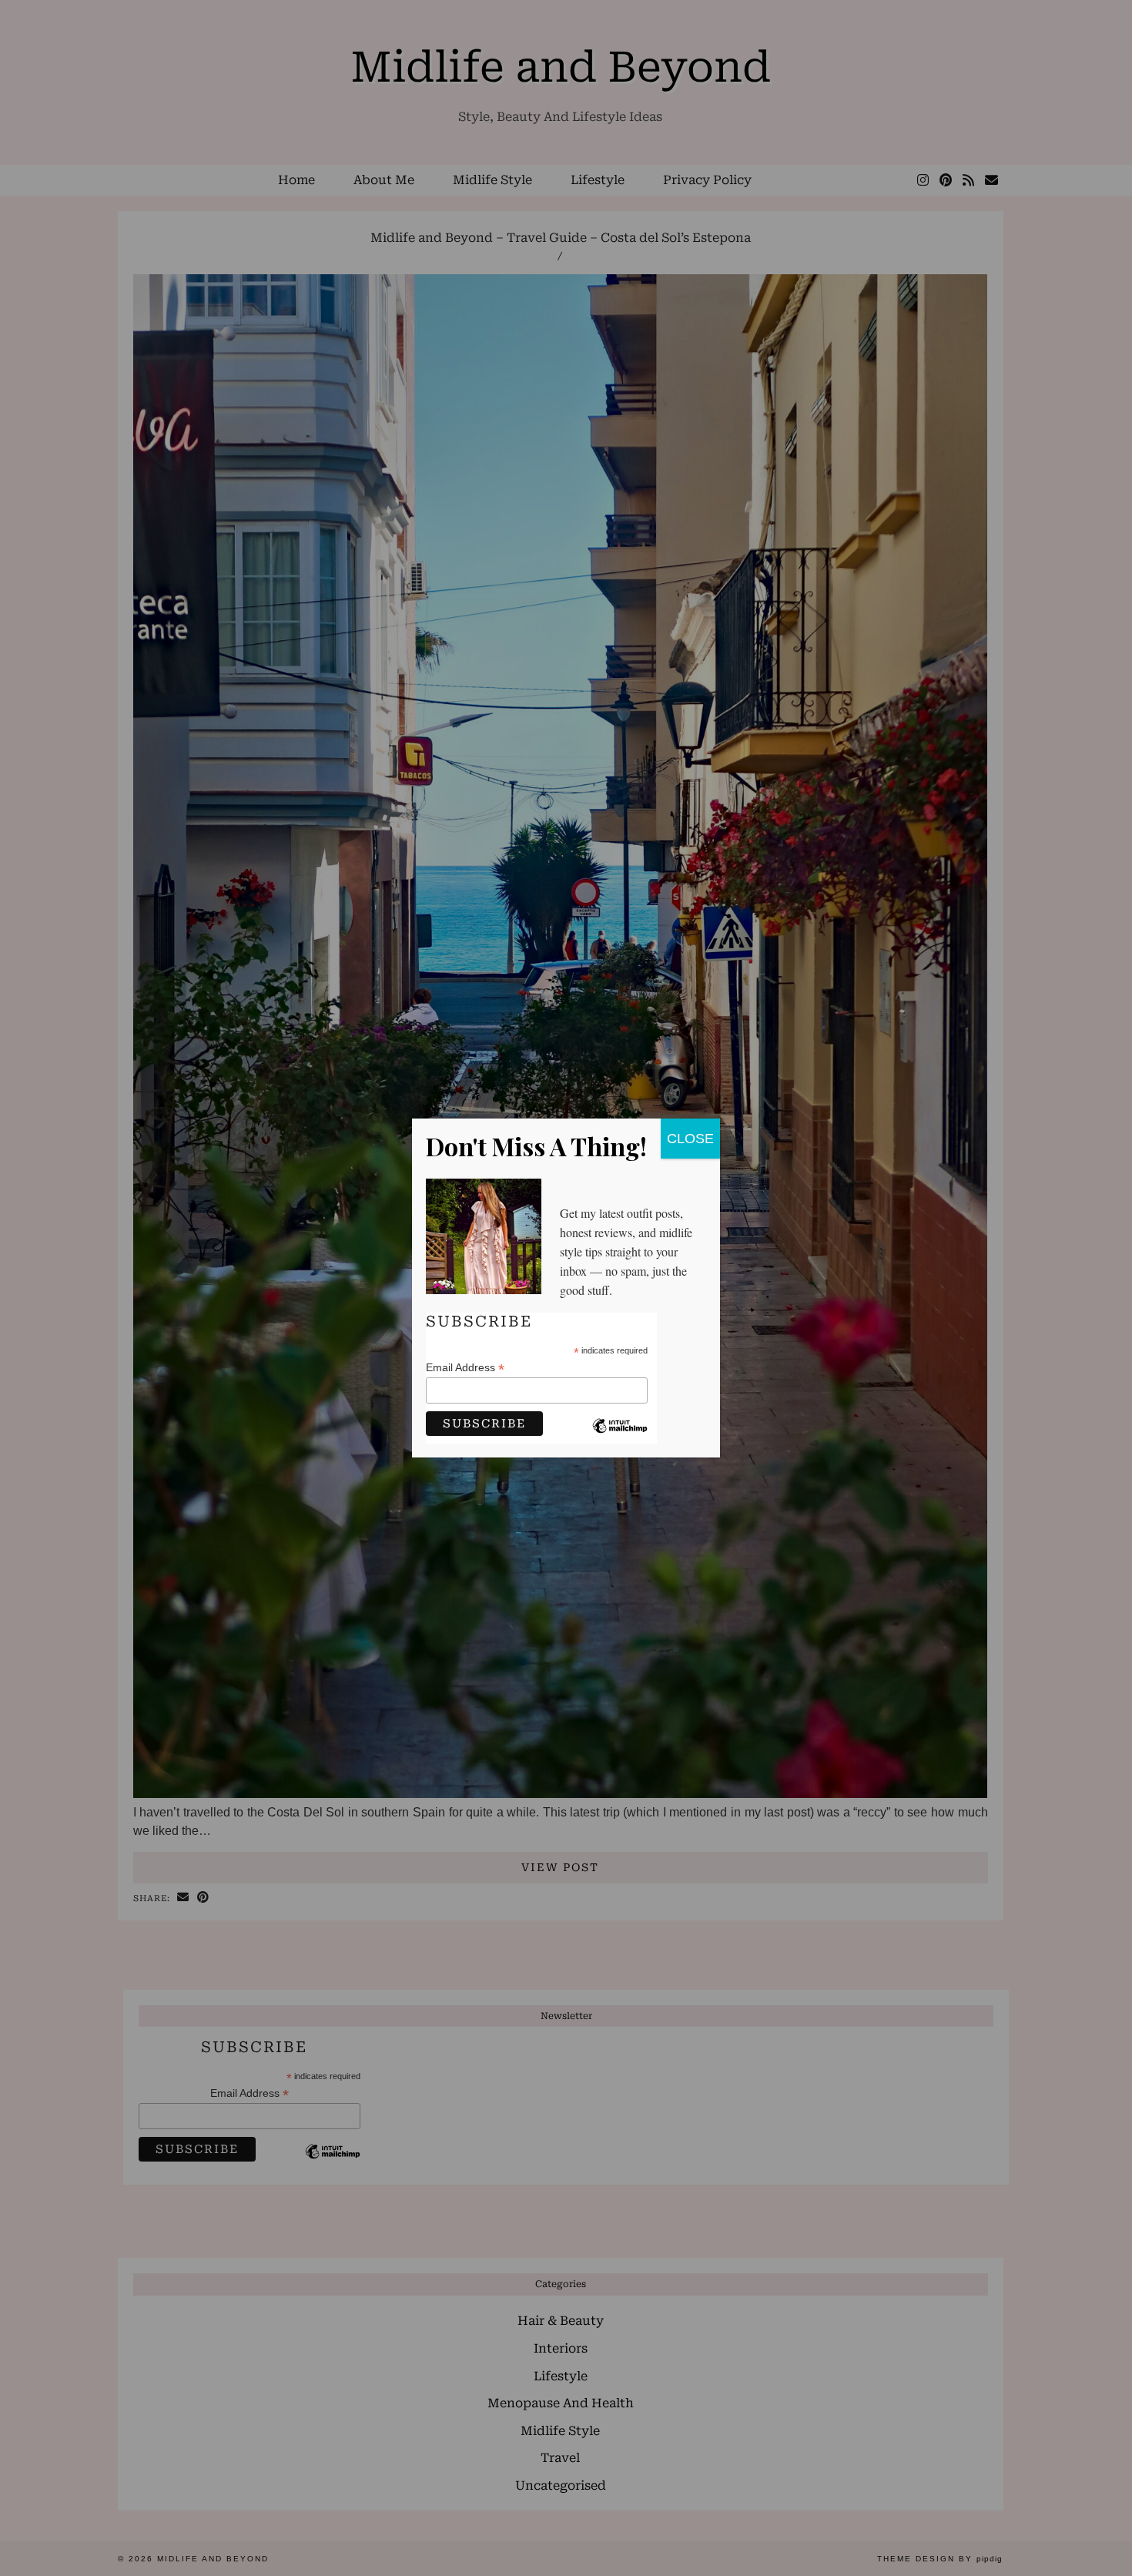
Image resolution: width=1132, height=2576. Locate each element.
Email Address (465, 1368)
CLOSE (690, 1139)
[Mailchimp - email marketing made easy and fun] (620, 1437)
